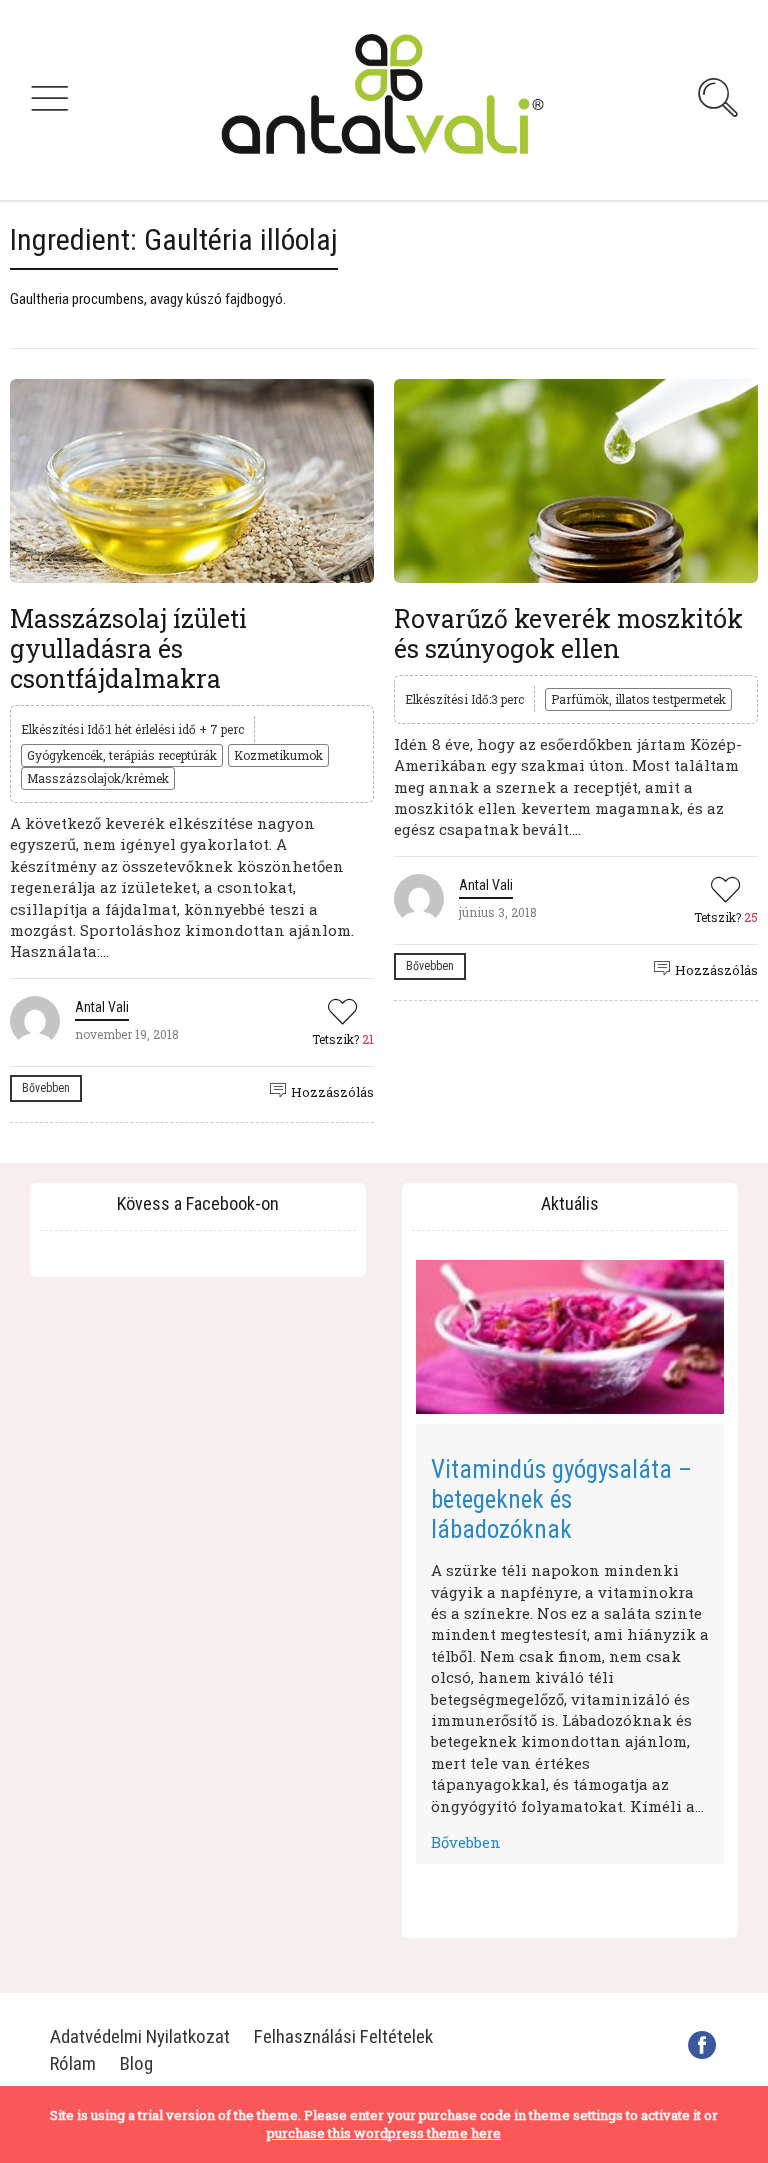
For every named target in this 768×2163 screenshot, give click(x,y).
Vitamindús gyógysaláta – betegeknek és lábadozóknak (561, 1499)
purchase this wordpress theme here (384, 2133)
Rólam (73, 2063)
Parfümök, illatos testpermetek (638, 699)
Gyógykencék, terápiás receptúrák (122, 755)
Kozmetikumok (278, 755)
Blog (136, 2063)
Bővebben (46, 1088)
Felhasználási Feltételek (343, 2036)
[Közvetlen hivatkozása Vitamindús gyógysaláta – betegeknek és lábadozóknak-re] (570, 1337)
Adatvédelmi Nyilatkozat (140, 2036)
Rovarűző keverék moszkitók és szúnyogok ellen (568, 633)
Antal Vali (102, 1007)
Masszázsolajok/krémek (98, 778)
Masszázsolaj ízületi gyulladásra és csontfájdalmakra (128, 648)
